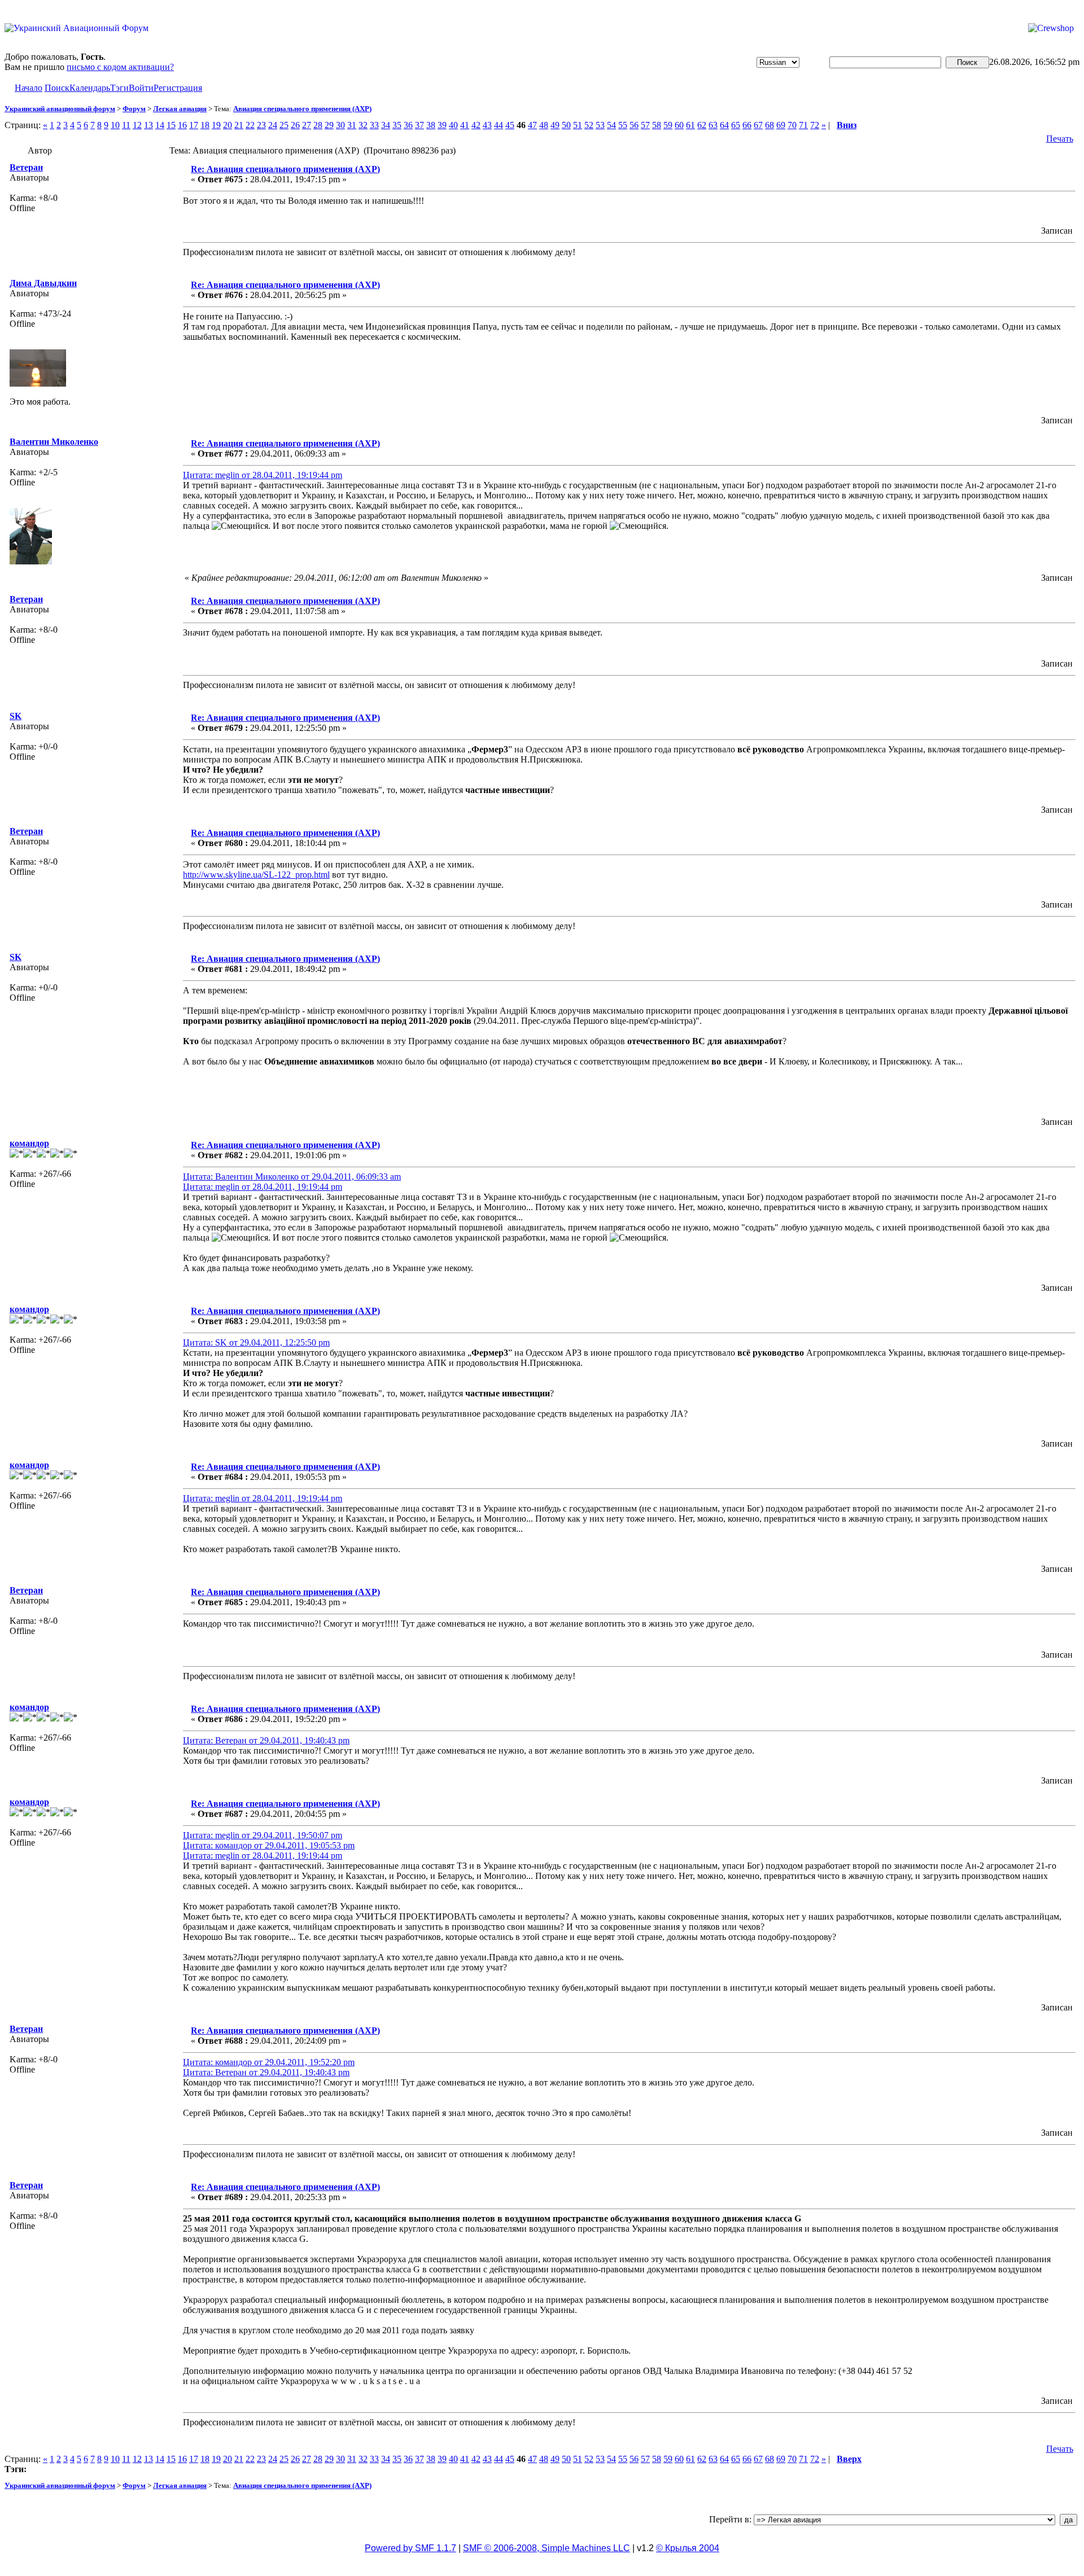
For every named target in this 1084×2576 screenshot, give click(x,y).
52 (589, 125)
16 (182, 125)
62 (702, 125)
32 (363, 125)
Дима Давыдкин (43, 283)
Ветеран (26, 167)
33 (374, 125)
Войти (141, 88)
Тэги (119, 88)
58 (657, 125)
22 (250, 125)
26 (295, 125)
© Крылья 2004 (688, 2548)
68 (770, 125)
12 (137, 125)
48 (544, 125)
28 (318, 125)
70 (792, 125)
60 (679, 125)
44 (499, 125)
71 (803, 125)
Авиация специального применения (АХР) (302, 109)
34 (386, 125)
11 (126, 125)
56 (634, 125)
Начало (29, 88)
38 (431, 125)
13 (148, 125)
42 (476, 125)
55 (623, 125)
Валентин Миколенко (54, 442)
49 (555, 125)
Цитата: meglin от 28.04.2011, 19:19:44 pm (263, 475)
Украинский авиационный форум (60, 109)
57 (645, 125)
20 (228, 125)
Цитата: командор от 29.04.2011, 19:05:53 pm (269, 1845)
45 (510, 125)
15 (171, 125)
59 (668, 125)
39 (442, 125)
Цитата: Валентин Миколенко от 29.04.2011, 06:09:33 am (292, 1177)
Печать (1060, 139)
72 (815, 125)
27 (307, 125)
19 (216, 125)
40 (453, 125)
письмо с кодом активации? (120, 67)
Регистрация (178, 88)
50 (566, 125)
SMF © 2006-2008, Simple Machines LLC (547, 2548)
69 (781, 125)
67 (758, 125)
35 (397, 125)
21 (239, 125)
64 (724, 125)
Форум (134, 109)
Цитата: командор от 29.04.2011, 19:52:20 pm (269, 2062)
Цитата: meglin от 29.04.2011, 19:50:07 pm (263, 1835)
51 (578, 125)
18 (205, 125)
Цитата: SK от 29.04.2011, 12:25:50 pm (256, 1342)
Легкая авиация (180, 109)
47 (532, 125)
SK (16, 716)
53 (600, 125)
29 (329, 125)
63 (713, 125)
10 (115, 125)
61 (690, 125)
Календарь (90, 88)
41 (465, 125)
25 (284, 125)
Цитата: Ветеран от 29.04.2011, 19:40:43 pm (266, 1740)
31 (352, 125)
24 (273, 125)
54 (611, 125)
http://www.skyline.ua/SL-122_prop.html (256, 875)
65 (736, 125)
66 (747, 125)
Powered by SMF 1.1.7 (410, 2548)
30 (340, 125)
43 (487, 125)
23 (261, 125)
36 (408, 125)
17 (194, 125)
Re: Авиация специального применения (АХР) (285, 169)
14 (160, 125)
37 (419, 125)
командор (29, 1143)
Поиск (57, 88)
